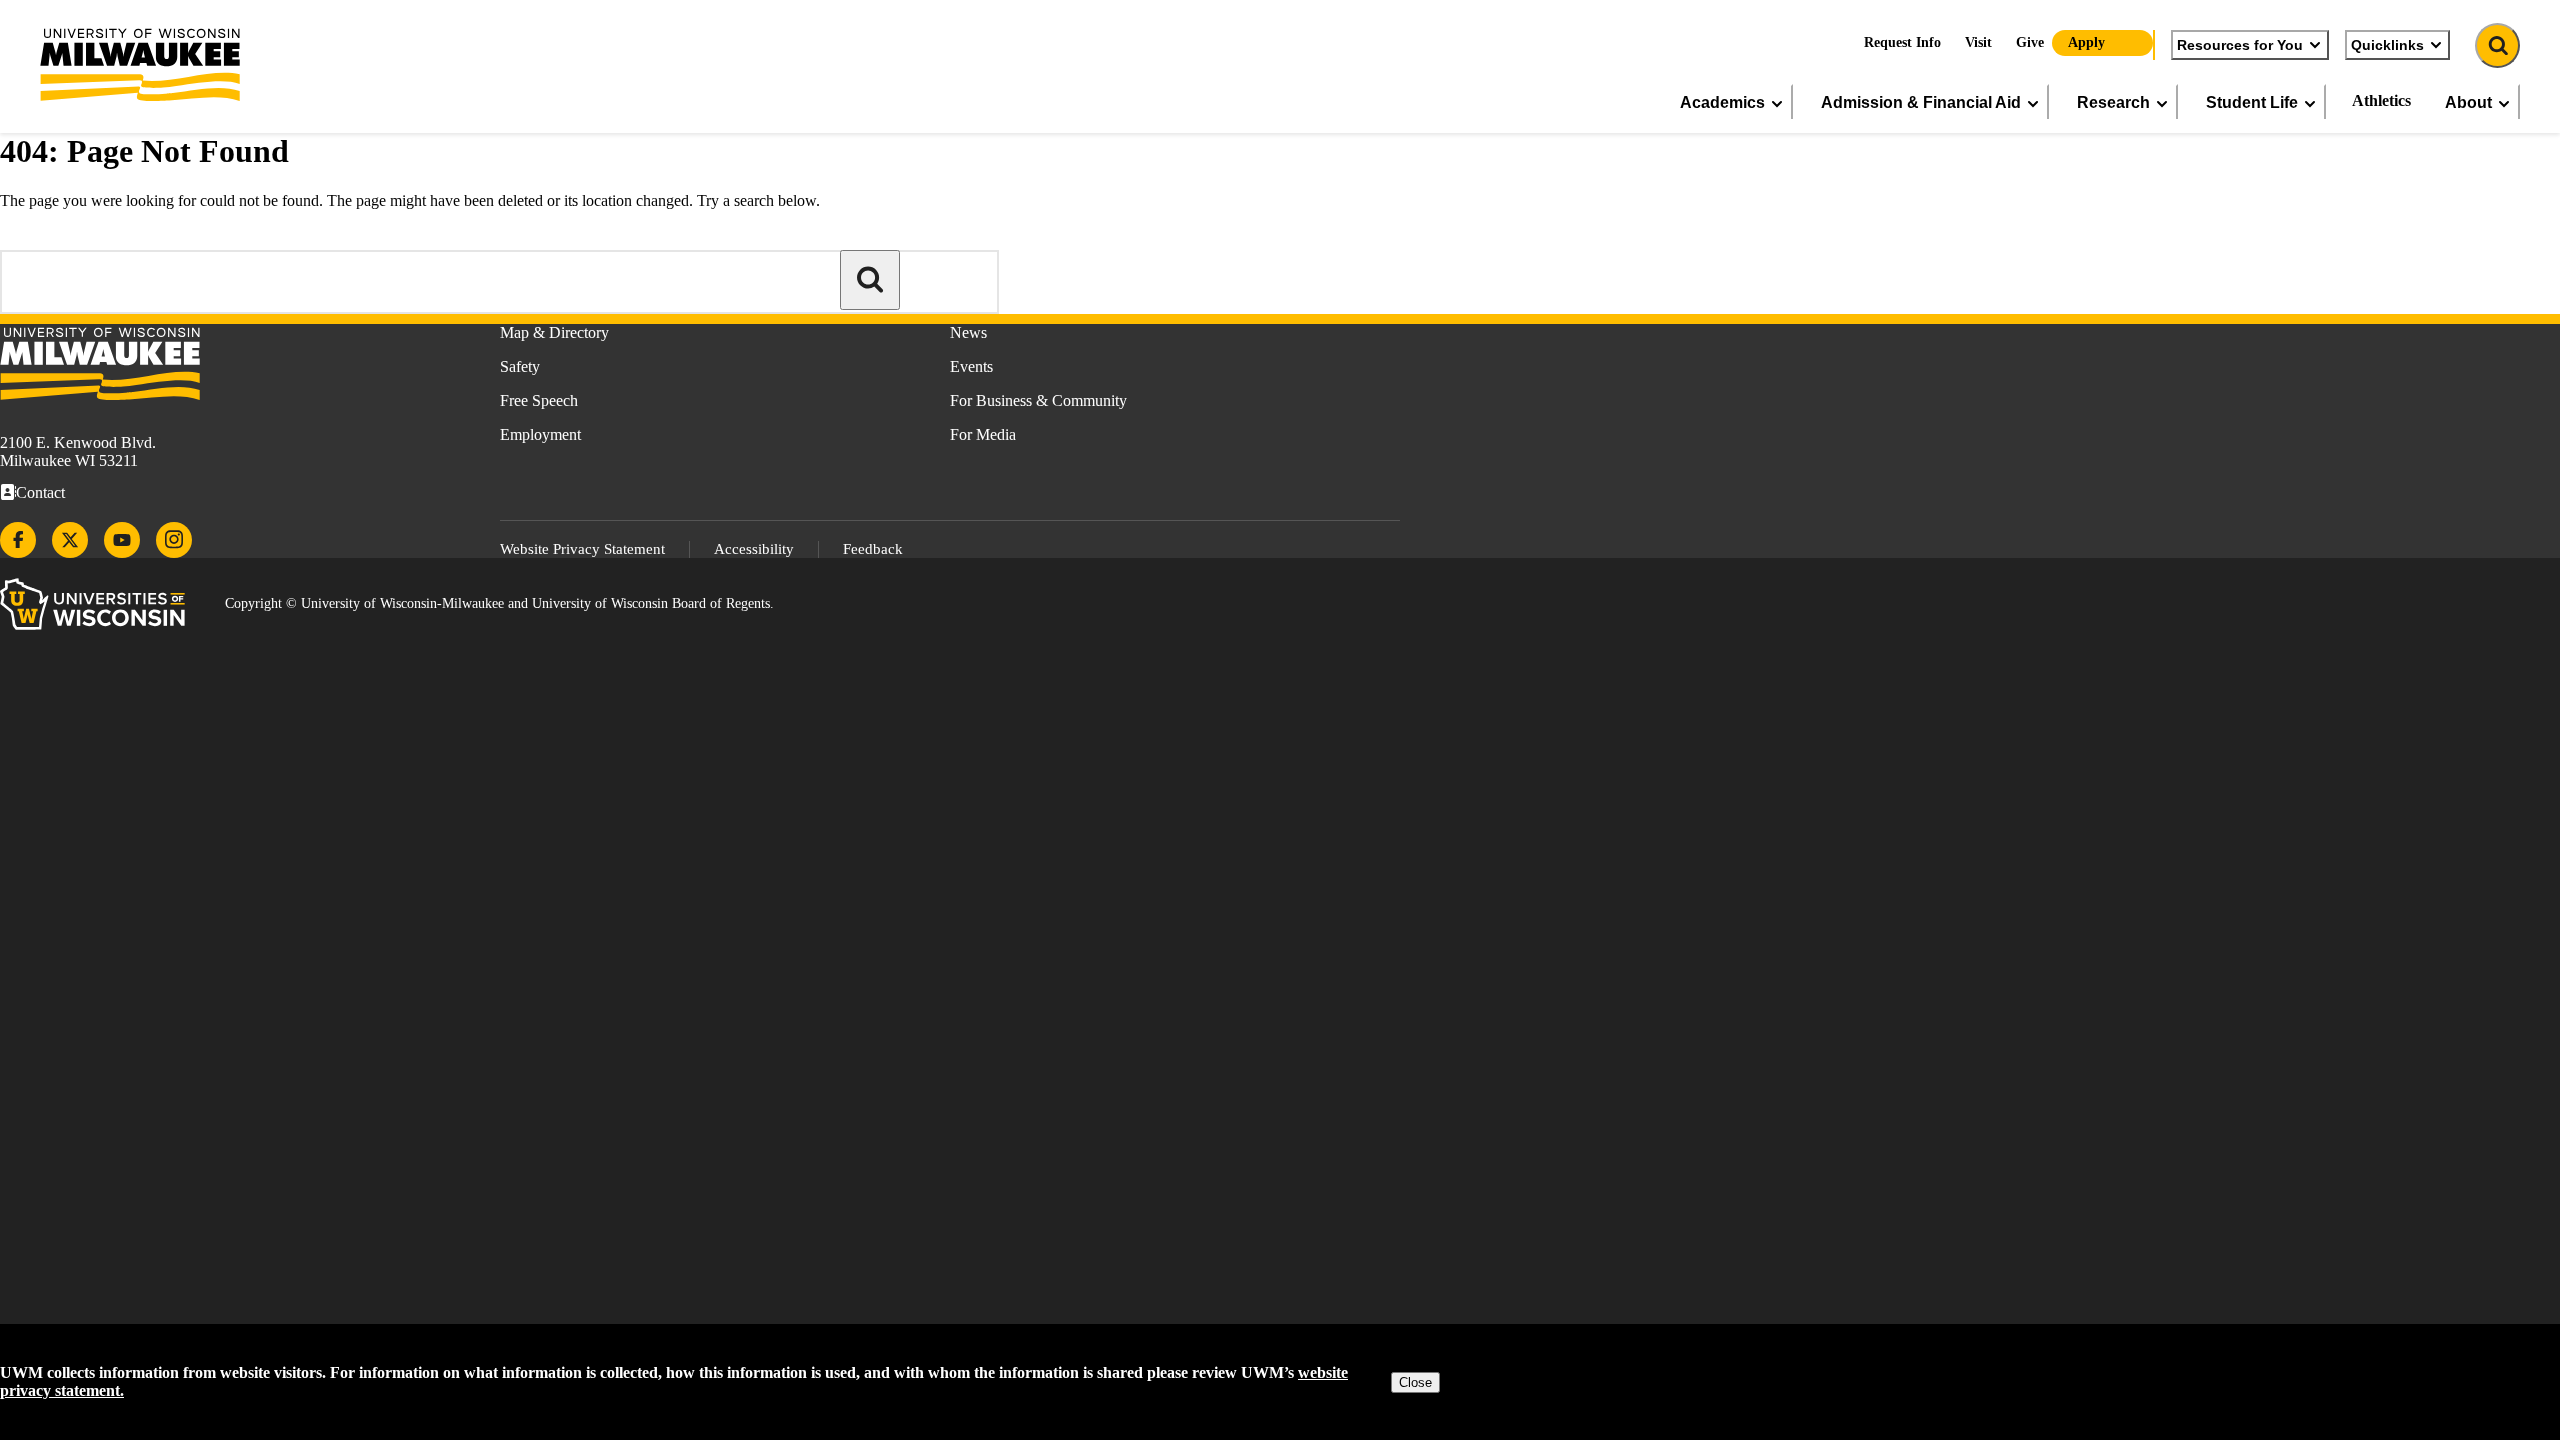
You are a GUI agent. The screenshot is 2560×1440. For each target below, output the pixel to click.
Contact (40, 492)
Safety (520, 366)
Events (971, 366)
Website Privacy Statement (582, 549)
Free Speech (539, 400)
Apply (2086, 42)
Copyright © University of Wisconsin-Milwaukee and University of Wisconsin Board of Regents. (499, 603)
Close (1415, 1382)
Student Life (2252, 102)
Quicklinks (2387, 45)
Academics (1722, 102)
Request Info (1902, 42)
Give (2030, 42)
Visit (1978, 42)
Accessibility (754, 549)
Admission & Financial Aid (1921, 102)
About (2468, 102)
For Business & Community (1038, 400)
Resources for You (2240, 45)
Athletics (2381, 100)
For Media (983, 434)
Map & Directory (554, 332)
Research (2113, 102)
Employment (540, 434)
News (968, 332)
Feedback (873, 549)
